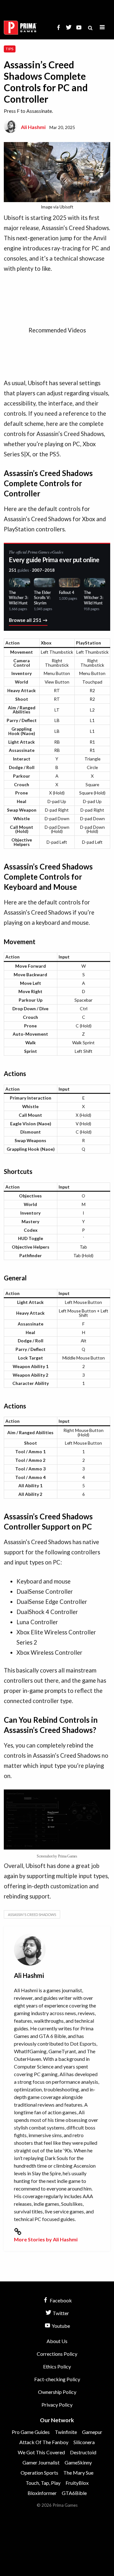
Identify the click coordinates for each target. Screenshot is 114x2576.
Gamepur (92, 2432)
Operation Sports (39, 2473)
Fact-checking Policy (57, 2379)
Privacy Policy (57, 2405)
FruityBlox (77, 2483)
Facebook (60, 2300)
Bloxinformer (42, 2493)
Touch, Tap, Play (43, 2483)
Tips (9, 49)
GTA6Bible (74, 2493)
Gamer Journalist (41, 2462)
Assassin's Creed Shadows (32, 1915)
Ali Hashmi (33, 127)
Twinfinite (66, 2432)
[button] (102, 27)
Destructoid (83, 2452)
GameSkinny (78, 2462)
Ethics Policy (57, 2366)
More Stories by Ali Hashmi (46, 2239)
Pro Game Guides (31, 2432)
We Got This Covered (41, 2452)
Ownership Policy (57, 2392)
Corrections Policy (57, 2354)
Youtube (60, 2326)
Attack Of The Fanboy (44, 2442)
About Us (57, 2341)
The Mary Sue (78, 2473)
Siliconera (84, 2442)
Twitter (60, 2313)
